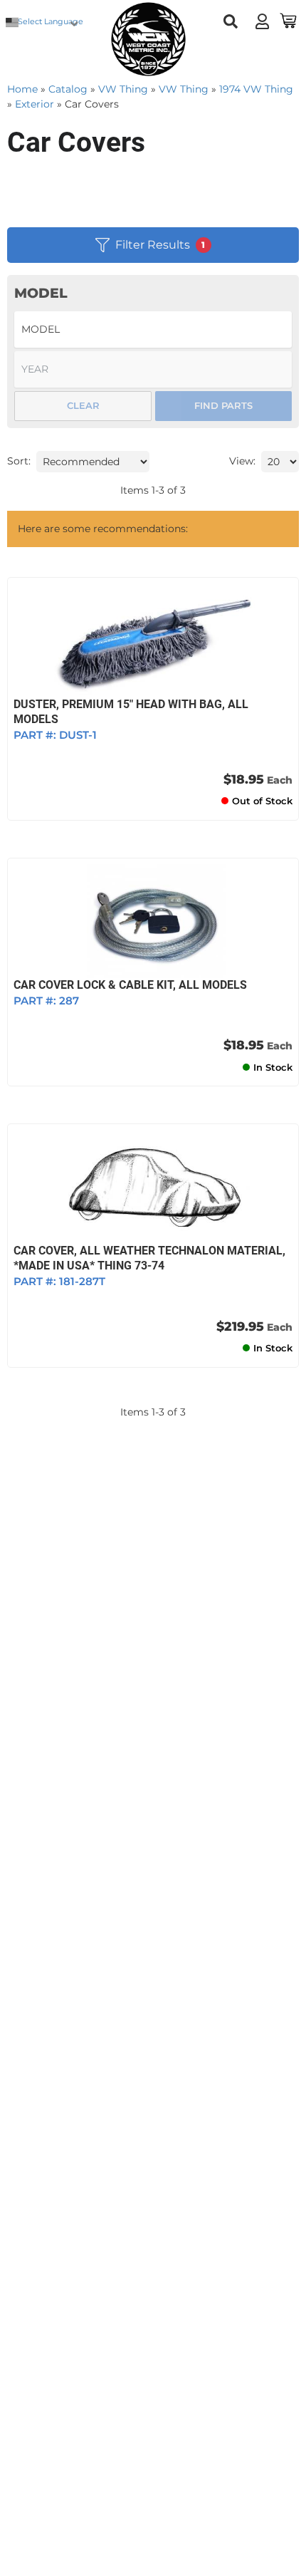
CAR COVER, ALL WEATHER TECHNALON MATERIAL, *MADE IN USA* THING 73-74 (149, 1258)
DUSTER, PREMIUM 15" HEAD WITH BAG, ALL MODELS (131, 712)
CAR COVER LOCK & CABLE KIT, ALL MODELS (130, 985)
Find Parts (223, 405)
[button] (231, 21)
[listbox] (153, 329)
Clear (83, 405)
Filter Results (160, 245)
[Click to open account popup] (262, 21)
